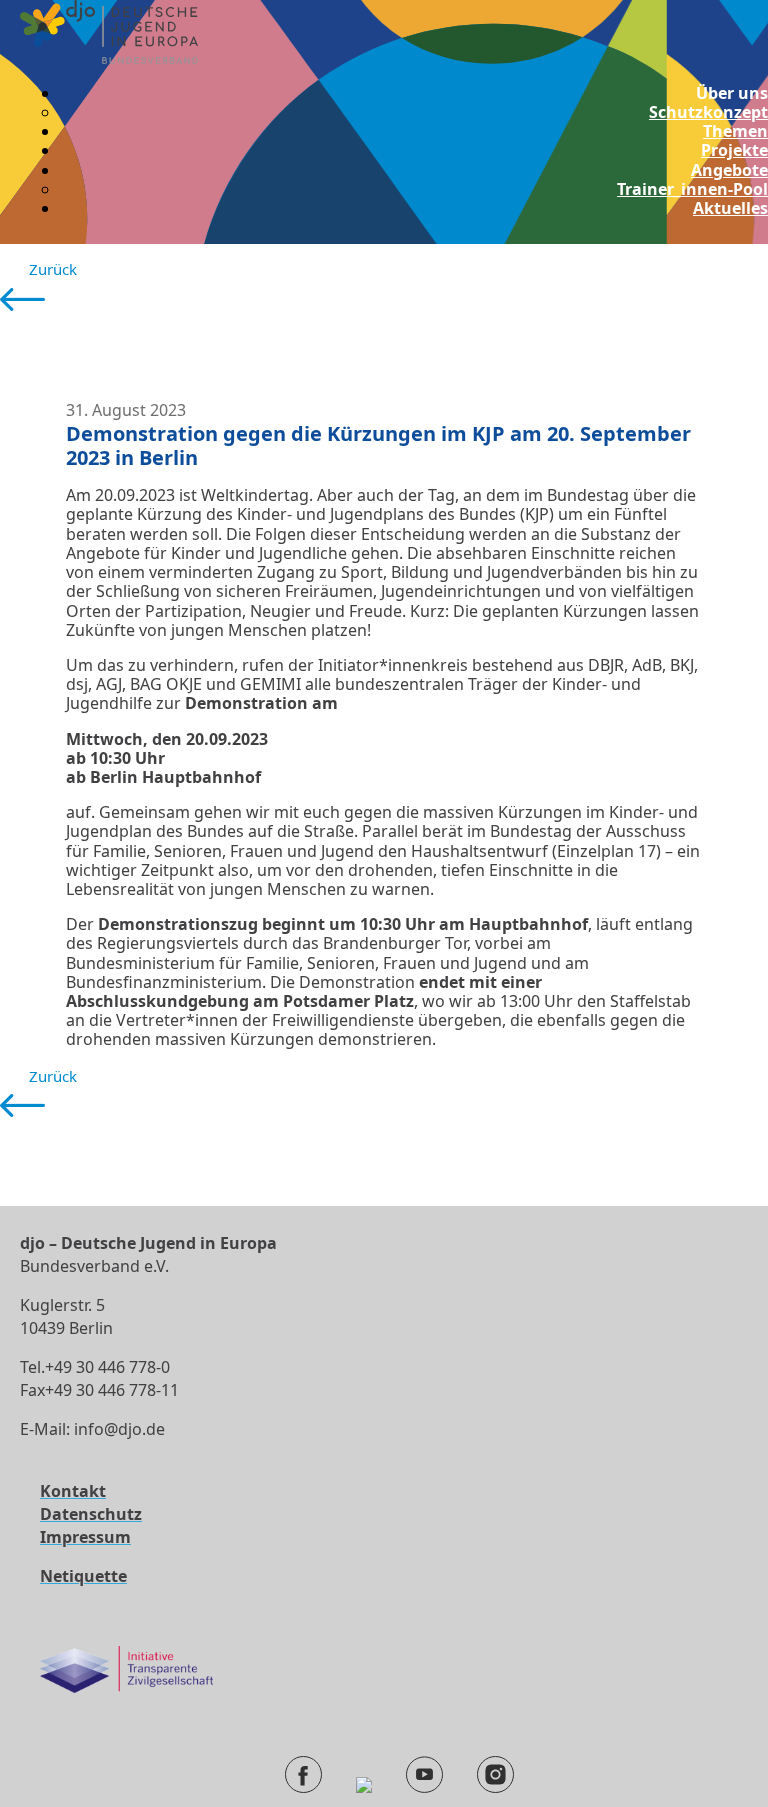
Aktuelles (730, 208)
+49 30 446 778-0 (107, 1367)
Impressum (85, 1537)
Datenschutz (91, 1514)
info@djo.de (119, 1429)
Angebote (729, 170)
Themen (735, 131)
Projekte (734, 150)
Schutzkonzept (708, 112)
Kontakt (73, 1491)
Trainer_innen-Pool (692, 189)
